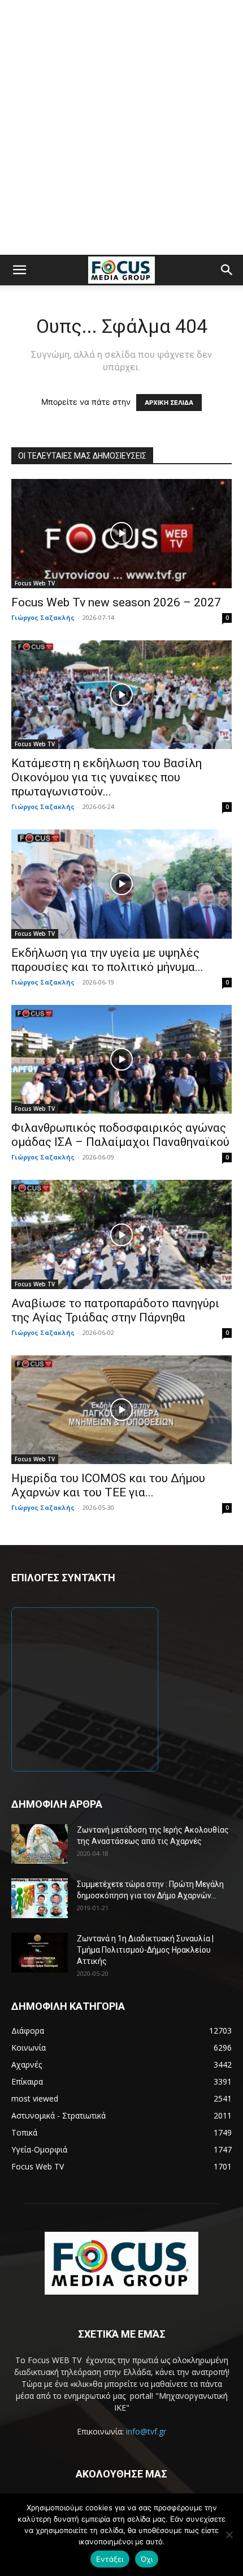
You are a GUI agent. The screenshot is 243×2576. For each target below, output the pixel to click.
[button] (19, 270)
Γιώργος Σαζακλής (43, 617)
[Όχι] (229, 2535)
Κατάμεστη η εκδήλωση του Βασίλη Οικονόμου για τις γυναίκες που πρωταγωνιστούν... (107, 777)
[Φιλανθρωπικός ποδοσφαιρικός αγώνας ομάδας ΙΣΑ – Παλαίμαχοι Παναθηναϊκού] (121, 1060)
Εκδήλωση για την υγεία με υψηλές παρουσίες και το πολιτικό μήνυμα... (107, 960)
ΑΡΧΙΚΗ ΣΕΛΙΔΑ (169, 403)
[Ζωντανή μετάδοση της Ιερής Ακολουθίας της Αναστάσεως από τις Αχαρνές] (40, 1844)
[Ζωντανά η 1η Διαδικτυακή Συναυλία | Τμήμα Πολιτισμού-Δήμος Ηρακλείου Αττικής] (40, 1953)
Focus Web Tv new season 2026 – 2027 (116, 602)
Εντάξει (110, 2559)
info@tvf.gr (146, 2431)
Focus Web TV (35, 583)
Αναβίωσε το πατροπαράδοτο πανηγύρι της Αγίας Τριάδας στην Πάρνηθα (115, 1310)
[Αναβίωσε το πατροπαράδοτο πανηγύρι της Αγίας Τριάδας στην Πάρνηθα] (121, 1234)
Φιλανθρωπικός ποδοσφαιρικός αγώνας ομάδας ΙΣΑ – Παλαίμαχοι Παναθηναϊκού (120, 1135)
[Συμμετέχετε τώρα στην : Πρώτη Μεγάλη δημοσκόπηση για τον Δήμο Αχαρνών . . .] (40, 1898)
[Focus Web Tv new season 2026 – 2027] (121, 534)
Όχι (147, 2559)
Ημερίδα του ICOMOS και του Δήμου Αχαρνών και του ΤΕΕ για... (108, 1485)
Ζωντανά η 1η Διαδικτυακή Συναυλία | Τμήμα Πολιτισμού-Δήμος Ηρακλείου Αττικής (145, 1950)
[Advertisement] (121, 127)
